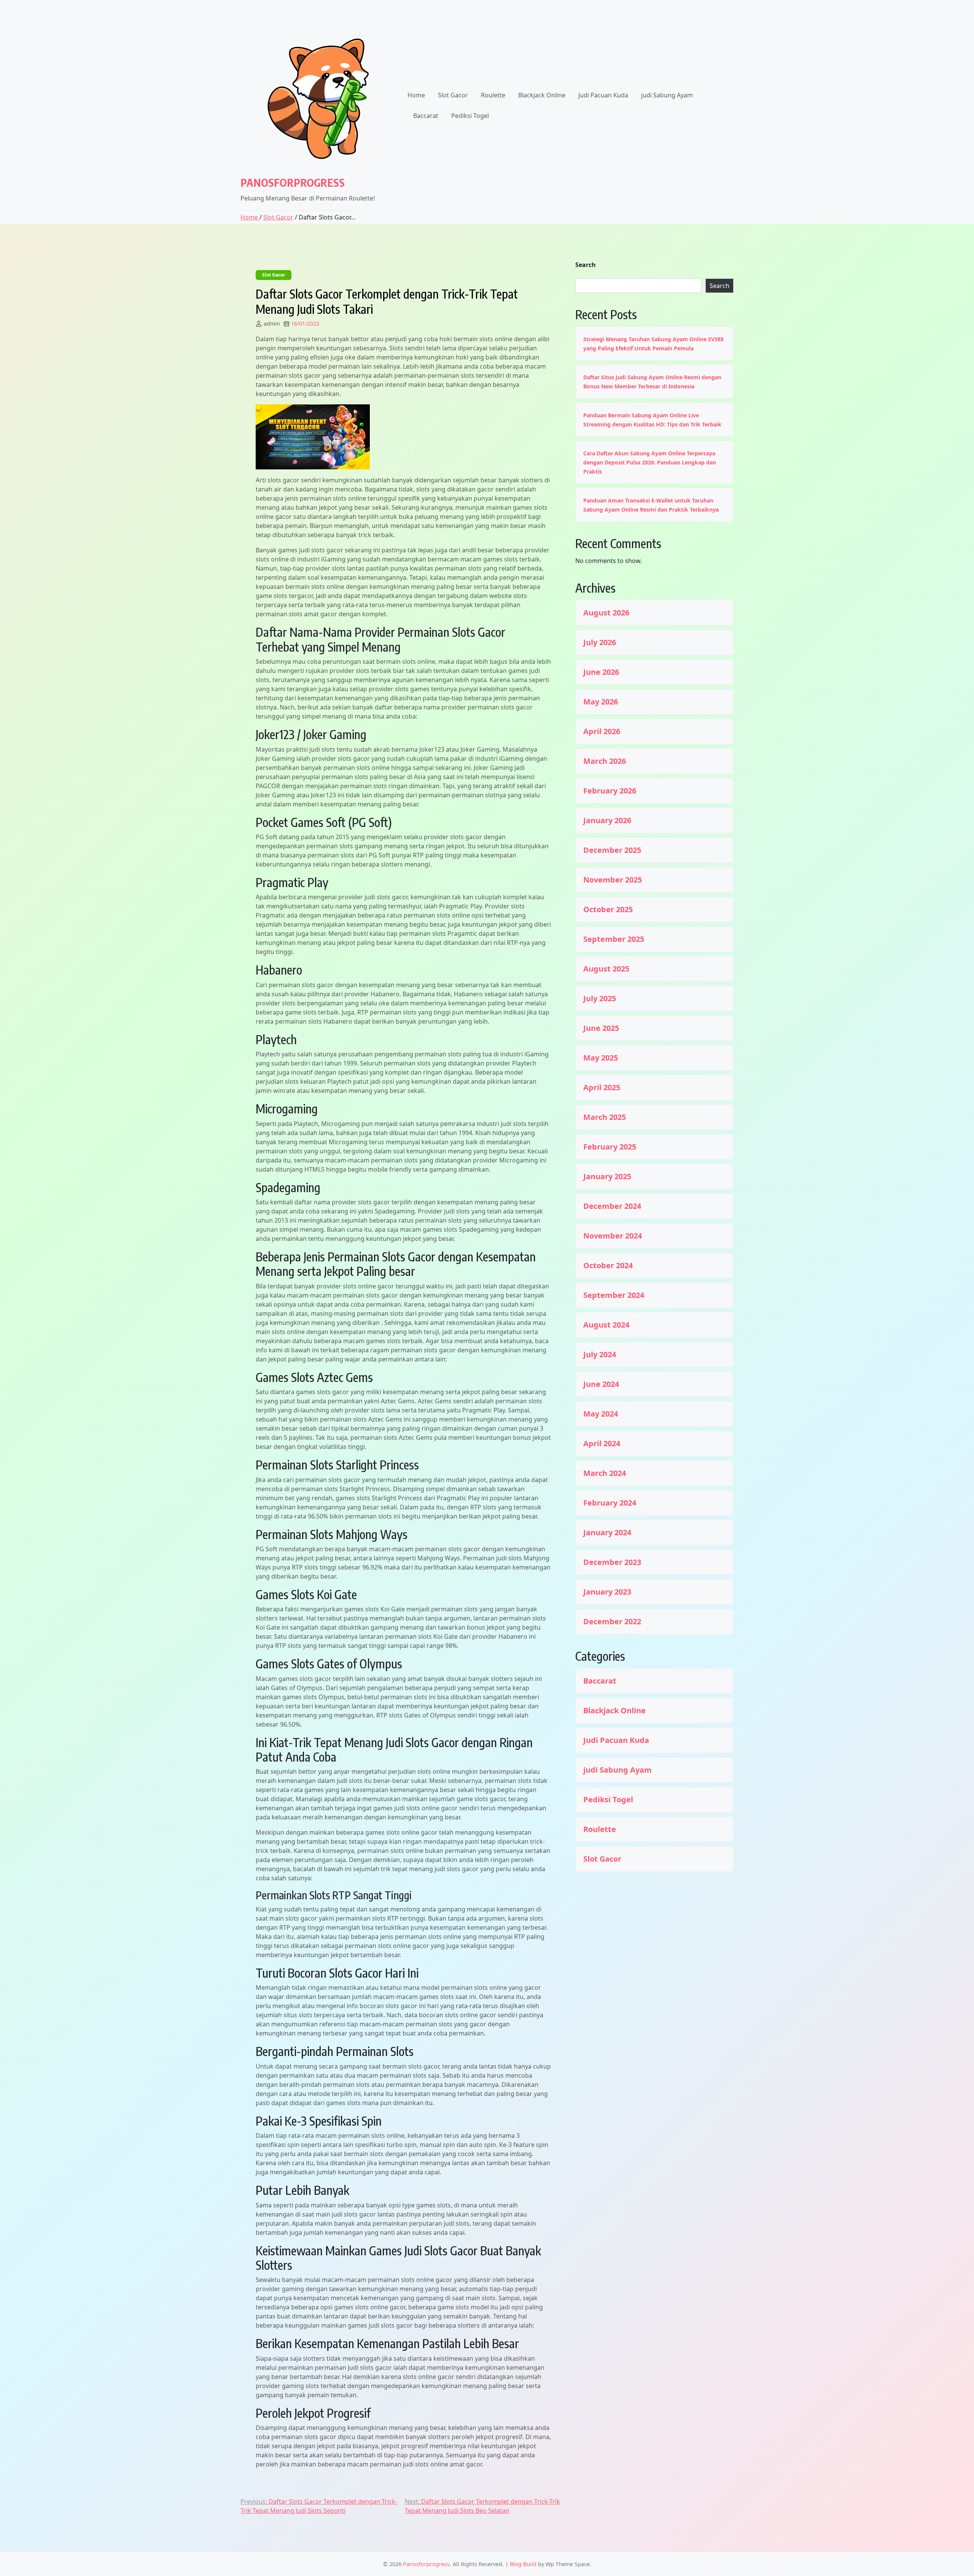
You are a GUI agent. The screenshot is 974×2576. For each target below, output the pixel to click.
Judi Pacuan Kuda (603, 95)
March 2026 (605, 761)
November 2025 (613, 880)
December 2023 (612, 1562)
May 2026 (601, 702)
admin (272, 324)
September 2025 (614, 939)
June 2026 (601, 672)
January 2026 (607, 821)
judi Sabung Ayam (667, 95)
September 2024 (614, 1295)
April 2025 (602, 1088)
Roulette (493, 95)
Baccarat (426, 116)
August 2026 (606, 613)
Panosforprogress (293, 182)
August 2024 (606, 1325)
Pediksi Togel (470, 116)
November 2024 (613, 1236)
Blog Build (523, 2564)
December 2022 (612, 1622)
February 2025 (610, 1147)
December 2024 (612, 1206)
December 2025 (612, 850)
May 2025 (601, 1058)
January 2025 (607, 1177)
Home (416, 95)
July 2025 (600, 999)
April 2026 (602, 731)
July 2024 (600, 1355)
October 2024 (608, 1266)
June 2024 (601, 1384)
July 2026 (600, 642)
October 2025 (608, 910)
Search (586, 265)
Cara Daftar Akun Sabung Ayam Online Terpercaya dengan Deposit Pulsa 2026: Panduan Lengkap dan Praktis (650, 462)
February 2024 (610, 1503)
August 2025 (606, 969)
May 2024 (601, 1414)
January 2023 (607, 1592)
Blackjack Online (542, 95)
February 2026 (610, 791)
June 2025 (601, 1028)
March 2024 (605, 1473)
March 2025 (605, 1117)
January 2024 (607, 1533)
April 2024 (602, 1444)
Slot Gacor (453, 95)
